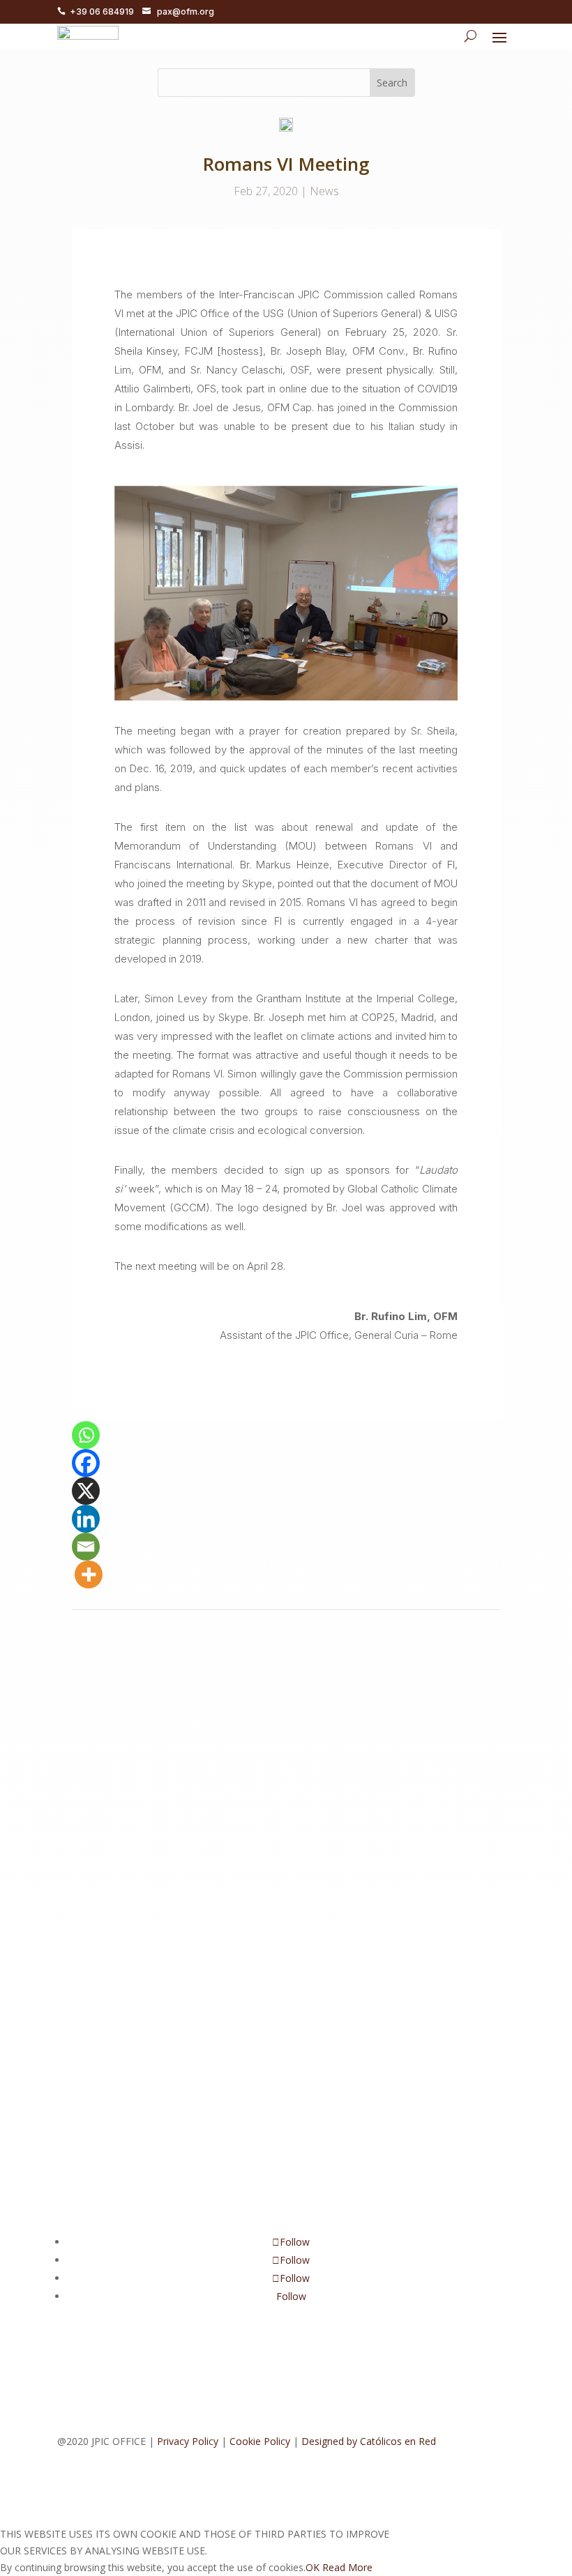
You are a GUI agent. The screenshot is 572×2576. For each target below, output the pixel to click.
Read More (347, 2567)
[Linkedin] (86, 1519)
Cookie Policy (260, 2441)
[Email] (86, 1547)
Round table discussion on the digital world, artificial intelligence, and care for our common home (281, 1855)
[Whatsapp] (86, 1435)
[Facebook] (86, 1463)
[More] (89, 1574)
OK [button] (313, 2567)
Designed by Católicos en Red (369, 2441)
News (324, 191)
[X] (86, 1491)
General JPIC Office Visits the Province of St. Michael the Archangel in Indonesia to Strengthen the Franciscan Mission (277, 2021)
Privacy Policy (188, 2441)
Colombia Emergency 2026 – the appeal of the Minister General (262, 1710)
